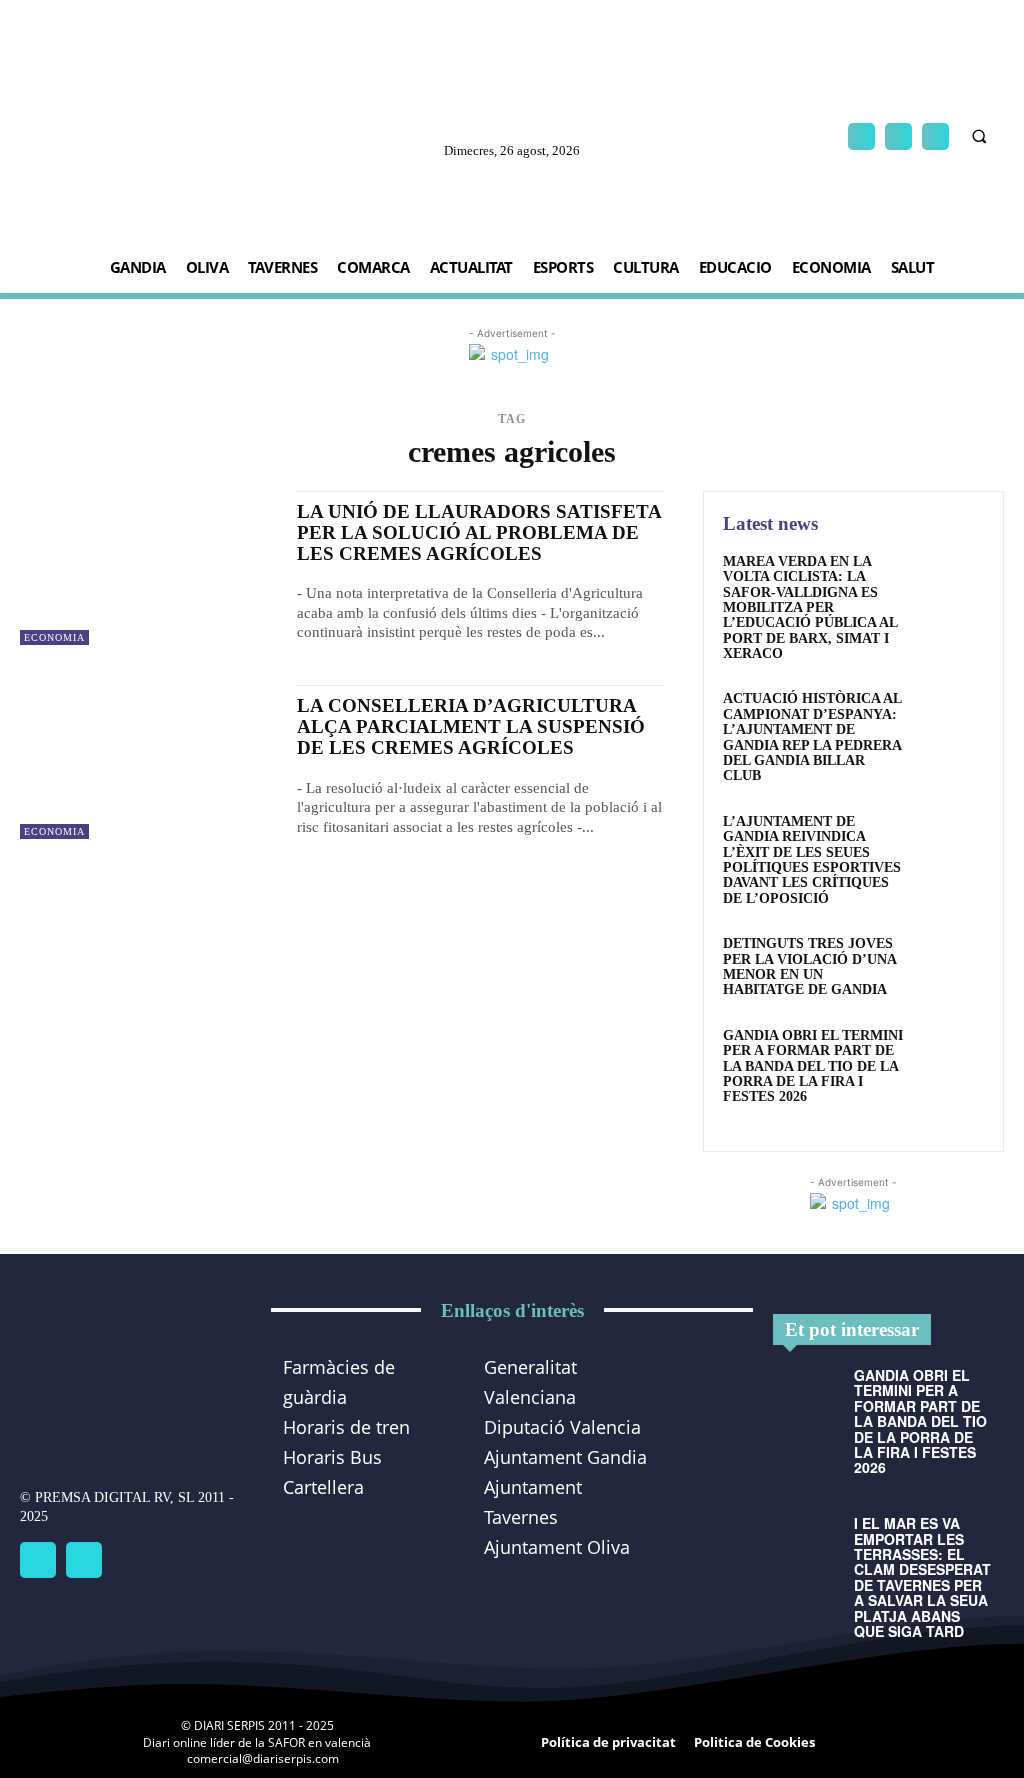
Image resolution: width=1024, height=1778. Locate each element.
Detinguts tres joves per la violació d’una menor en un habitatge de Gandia (810, 966)
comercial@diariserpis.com (263, 1758)
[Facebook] (861, 136)
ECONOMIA (54, 637)
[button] (979, 137)
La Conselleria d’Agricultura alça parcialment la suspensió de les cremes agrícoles (471, 726)
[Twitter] (84, 1560)
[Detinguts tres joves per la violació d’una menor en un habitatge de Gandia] (950, 966)
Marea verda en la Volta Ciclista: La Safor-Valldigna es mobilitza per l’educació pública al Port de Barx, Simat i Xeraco (810, 607)
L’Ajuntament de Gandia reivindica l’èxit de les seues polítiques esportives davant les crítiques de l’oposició (812, 860)
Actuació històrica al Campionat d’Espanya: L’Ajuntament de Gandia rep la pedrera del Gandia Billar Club (812, 737)
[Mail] (898, 136)
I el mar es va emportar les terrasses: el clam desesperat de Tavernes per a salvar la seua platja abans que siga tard (922, 1577)
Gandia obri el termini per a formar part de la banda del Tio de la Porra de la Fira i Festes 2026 (813, 1066)
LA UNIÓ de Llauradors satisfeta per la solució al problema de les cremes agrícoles (479, 532)
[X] (935, 136)
